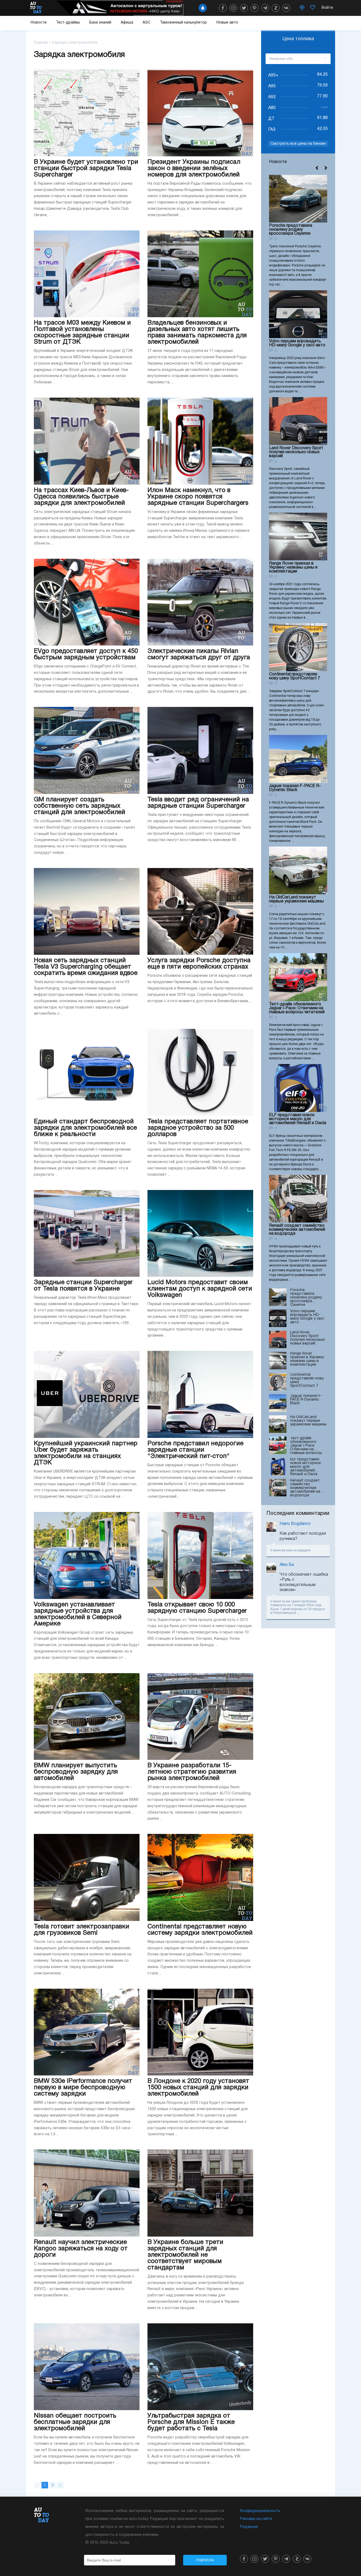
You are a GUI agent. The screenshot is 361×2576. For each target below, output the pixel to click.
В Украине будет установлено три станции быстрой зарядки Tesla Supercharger (86, 169)
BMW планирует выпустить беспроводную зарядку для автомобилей (76, 1772)
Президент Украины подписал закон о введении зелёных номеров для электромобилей (194, 169)
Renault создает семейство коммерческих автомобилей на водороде (297, 1230)
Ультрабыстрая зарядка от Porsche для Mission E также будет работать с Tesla (191, 2422)
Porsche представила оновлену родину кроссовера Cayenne (291, 230)
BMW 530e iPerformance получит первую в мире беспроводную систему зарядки (83, 2088)
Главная (41, 43)
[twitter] (244, 8)
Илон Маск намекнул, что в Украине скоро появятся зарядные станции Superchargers (198, 497)
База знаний (100, 23)
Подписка (205, 2560)
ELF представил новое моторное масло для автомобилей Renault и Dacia (298, 1119)
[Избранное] (313, 8)
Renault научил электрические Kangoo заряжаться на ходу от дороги (81, 2249)
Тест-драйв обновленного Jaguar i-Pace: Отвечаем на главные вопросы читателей (297, 1008)
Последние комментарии (298, 1514)
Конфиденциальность (260, 2511)
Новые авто (227, 23)
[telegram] (265, 8)
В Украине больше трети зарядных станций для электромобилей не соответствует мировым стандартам (185, 2255)
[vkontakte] (286, 8)
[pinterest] (254, 8)
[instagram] (233, 8)
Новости (39, 23)
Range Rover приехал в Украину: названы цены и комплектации (293, 567)
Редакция (249, 2527)
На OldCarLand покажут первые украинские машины (296, 899)
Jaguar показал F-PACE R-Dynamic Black (295, 788)
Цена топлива (298, 39)
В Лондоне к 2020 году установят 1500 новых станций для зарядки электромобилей (198, 2088)
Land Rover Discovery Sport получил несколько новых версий (296, 452)
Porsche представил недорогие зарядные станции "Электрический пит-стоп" (195, 1450)
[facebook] (223, 8)
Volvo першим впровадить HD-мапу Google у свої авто (297, 343)
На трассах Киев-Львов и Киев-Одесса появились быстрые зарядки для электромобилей (81, 497)
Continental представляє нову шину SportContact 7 (295, 676)
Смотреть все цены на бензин (298, 144)
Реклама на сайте (256, 2519)
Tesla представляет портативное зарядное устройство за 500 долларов (198, 1128)
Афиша (127, 23)
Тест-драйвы (68, 23)
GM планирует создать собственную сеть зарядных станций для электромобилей (80, 806)
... (298, 1613)
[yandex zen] (276, 8)
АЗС (147, 23)
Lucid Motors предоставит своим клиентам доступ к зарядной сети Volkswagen (200, 1289)
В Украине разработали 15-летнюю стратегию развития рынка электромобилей (192, 1772)
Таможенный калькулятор (183, 23)
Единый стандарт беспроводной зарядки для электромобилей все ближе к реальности (85, 1128)
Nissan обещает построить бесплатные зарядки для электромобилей (75, 2422)
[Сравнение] (302, 8)
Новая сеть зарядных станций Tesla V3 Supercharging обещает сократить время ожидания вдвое (86, 967)
